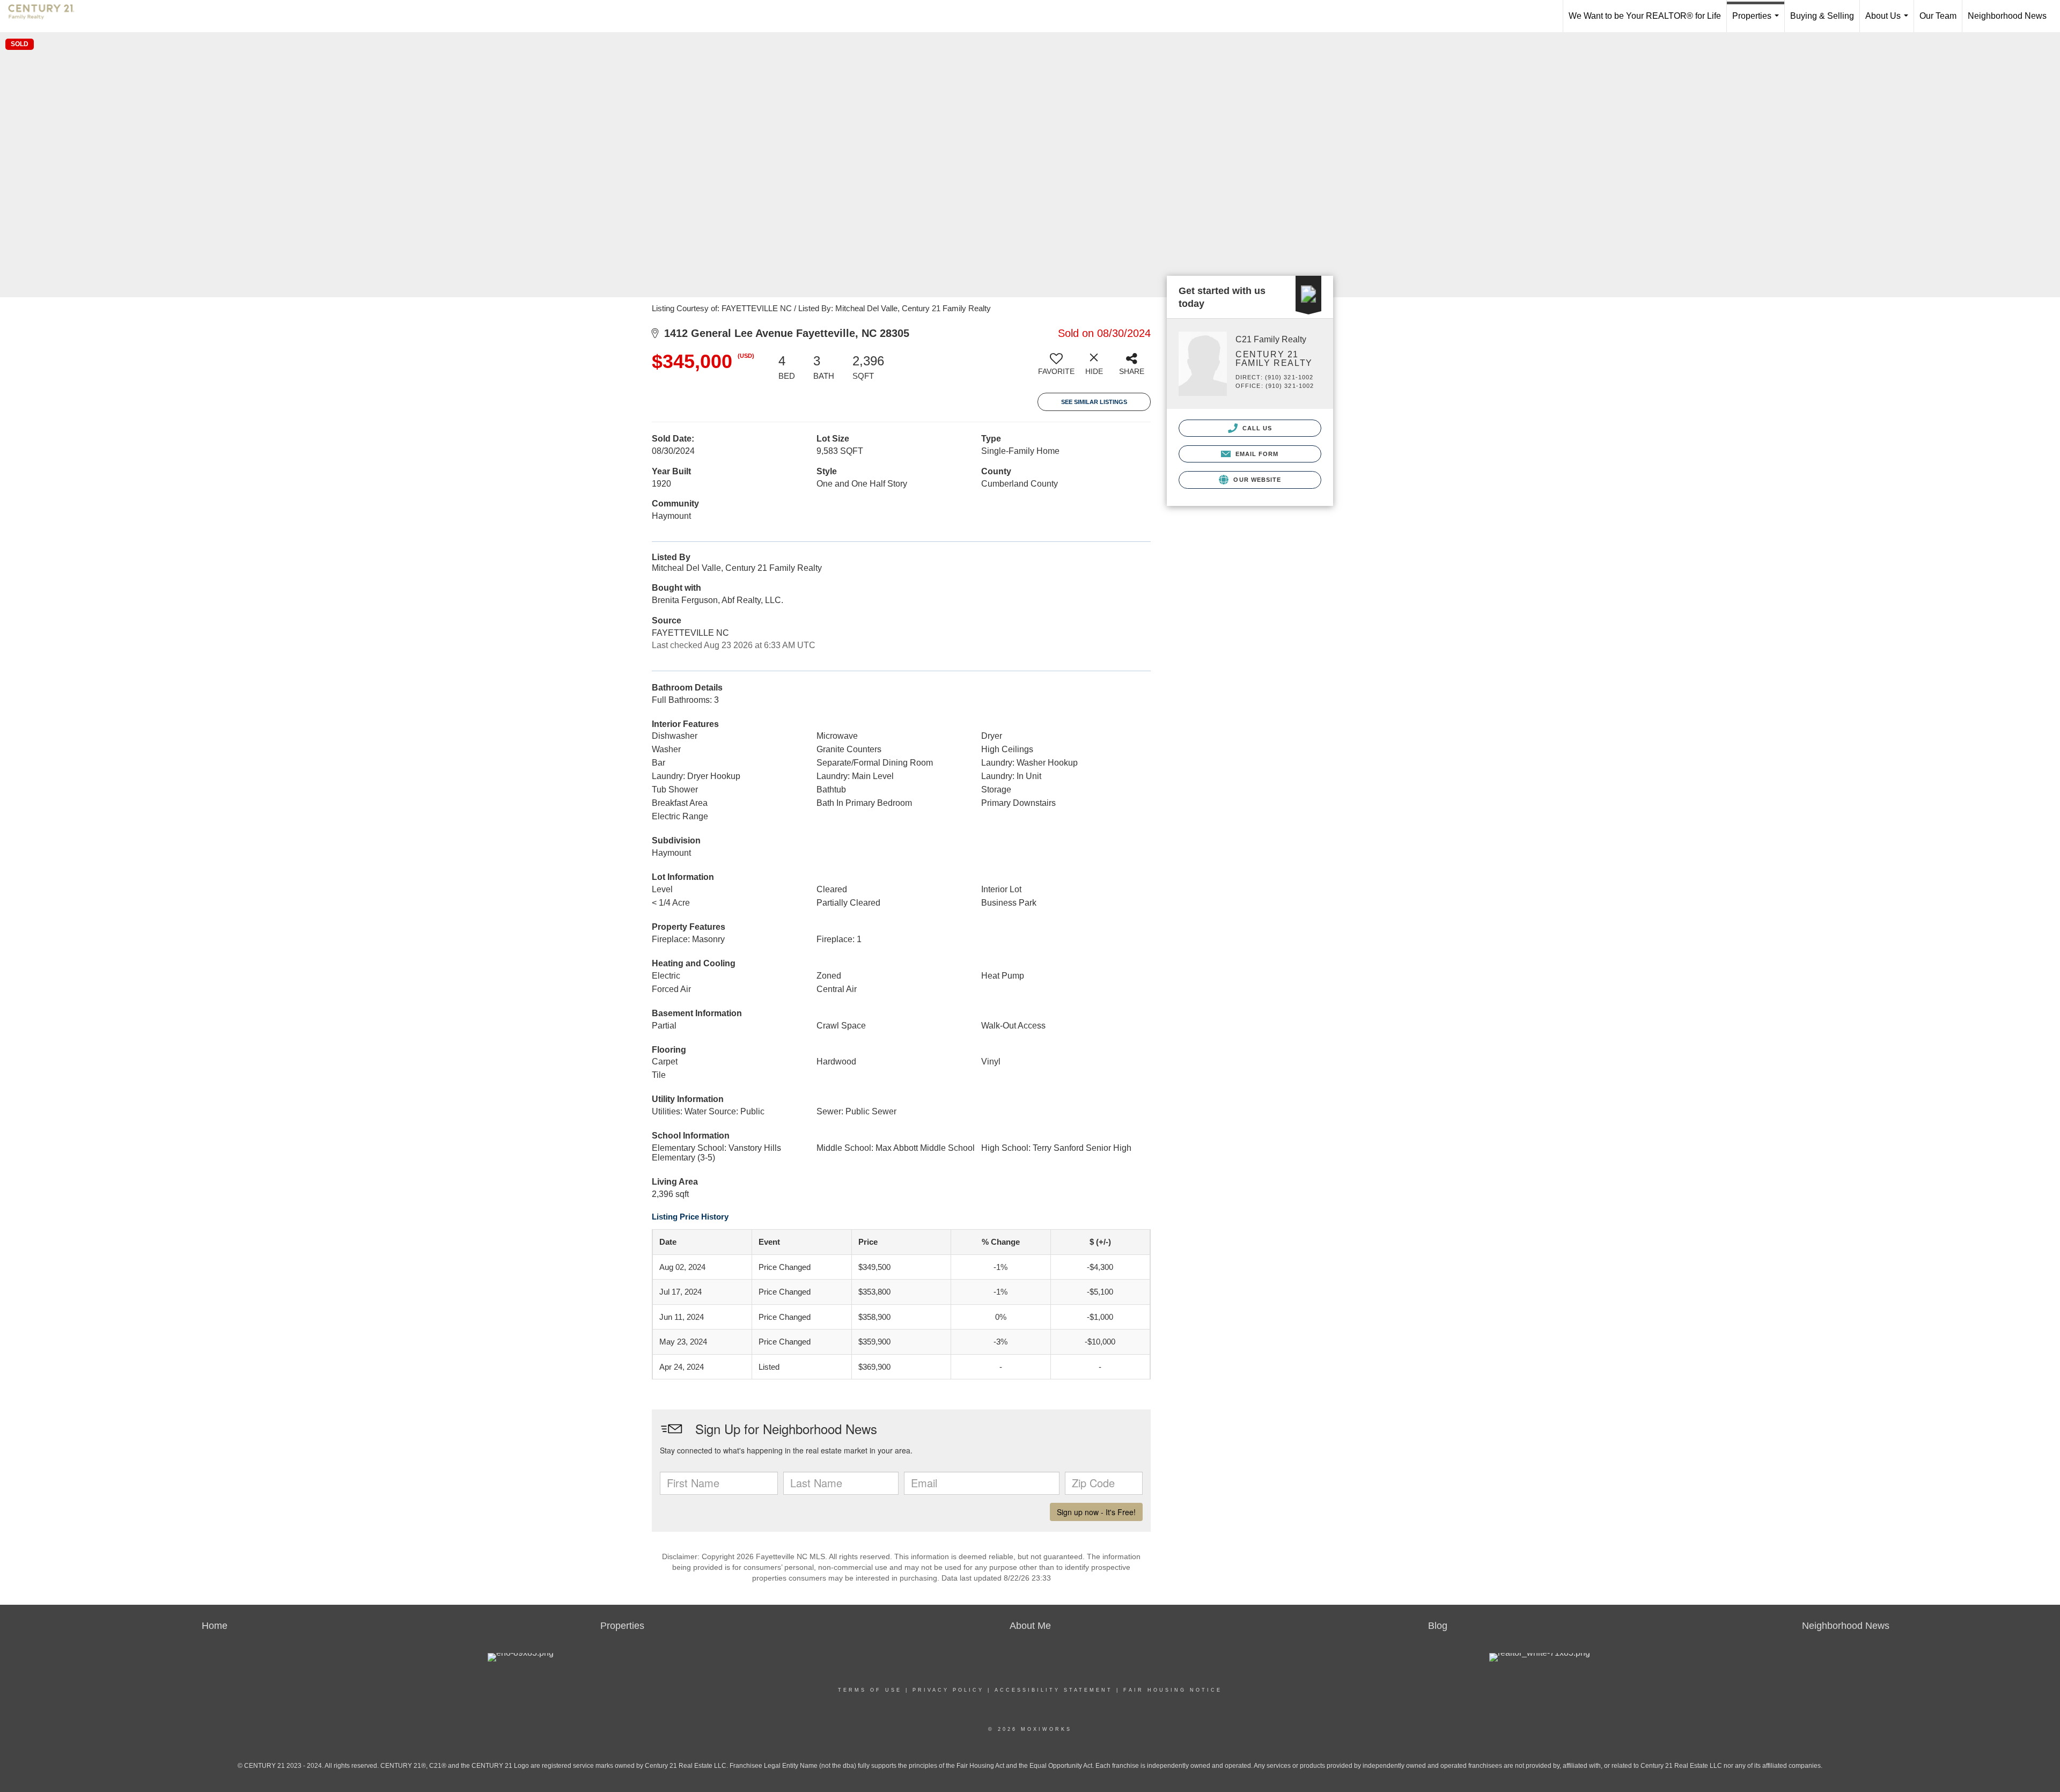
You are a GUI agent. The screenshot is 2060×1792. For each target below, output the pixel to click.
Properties (1758, 22)
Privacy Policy (948, 1690)
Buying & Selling (1822, 16)
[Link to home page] (47, 16)
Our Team (1938, 16)
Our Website (1256, 480)
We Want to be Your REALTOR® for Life (1645, 16)
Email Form (1256, 454)
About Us (1889, 22)
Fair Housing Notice (1173, 1690)
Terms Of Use (870, 1690)
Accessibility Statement (1054, 1690)
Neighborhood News (2007, 16)
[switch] (1056, 368)
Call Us (1256, 428)
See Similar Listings (1094, 402)
